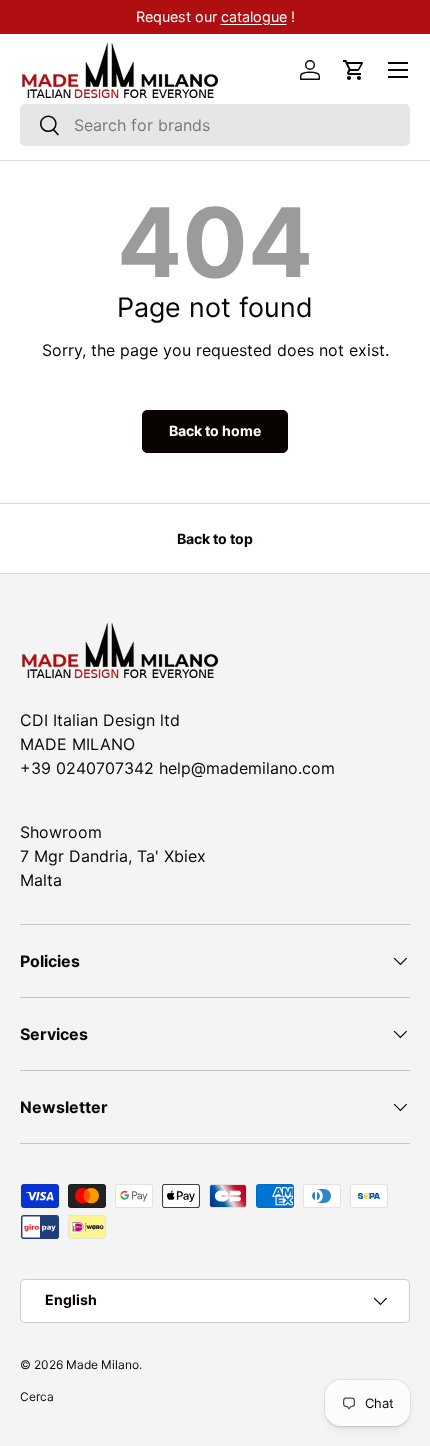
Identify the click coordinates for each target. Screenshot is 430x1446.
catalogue (254, 16)
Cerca (37, 1396)
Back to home (215, 430)
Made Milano (102, 1364)
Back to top (215, 538)
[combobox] (215, 125)
